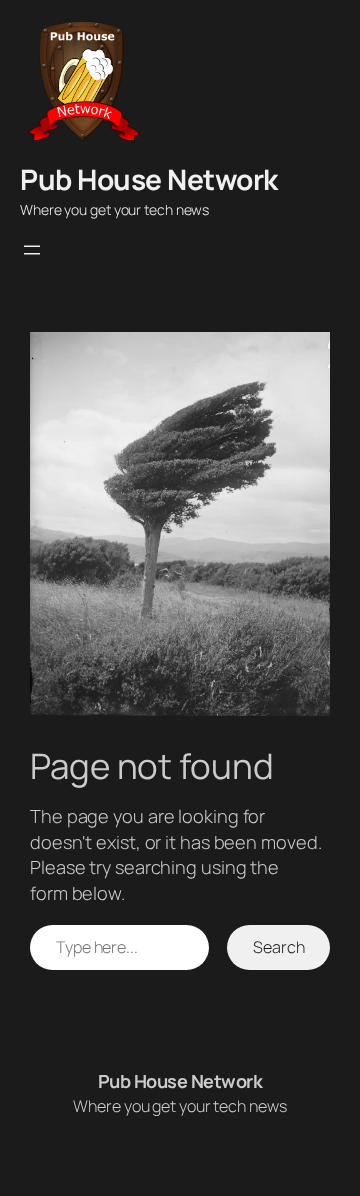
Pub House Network (149, 179)
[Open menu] (32, 250)
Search (278, 947)
